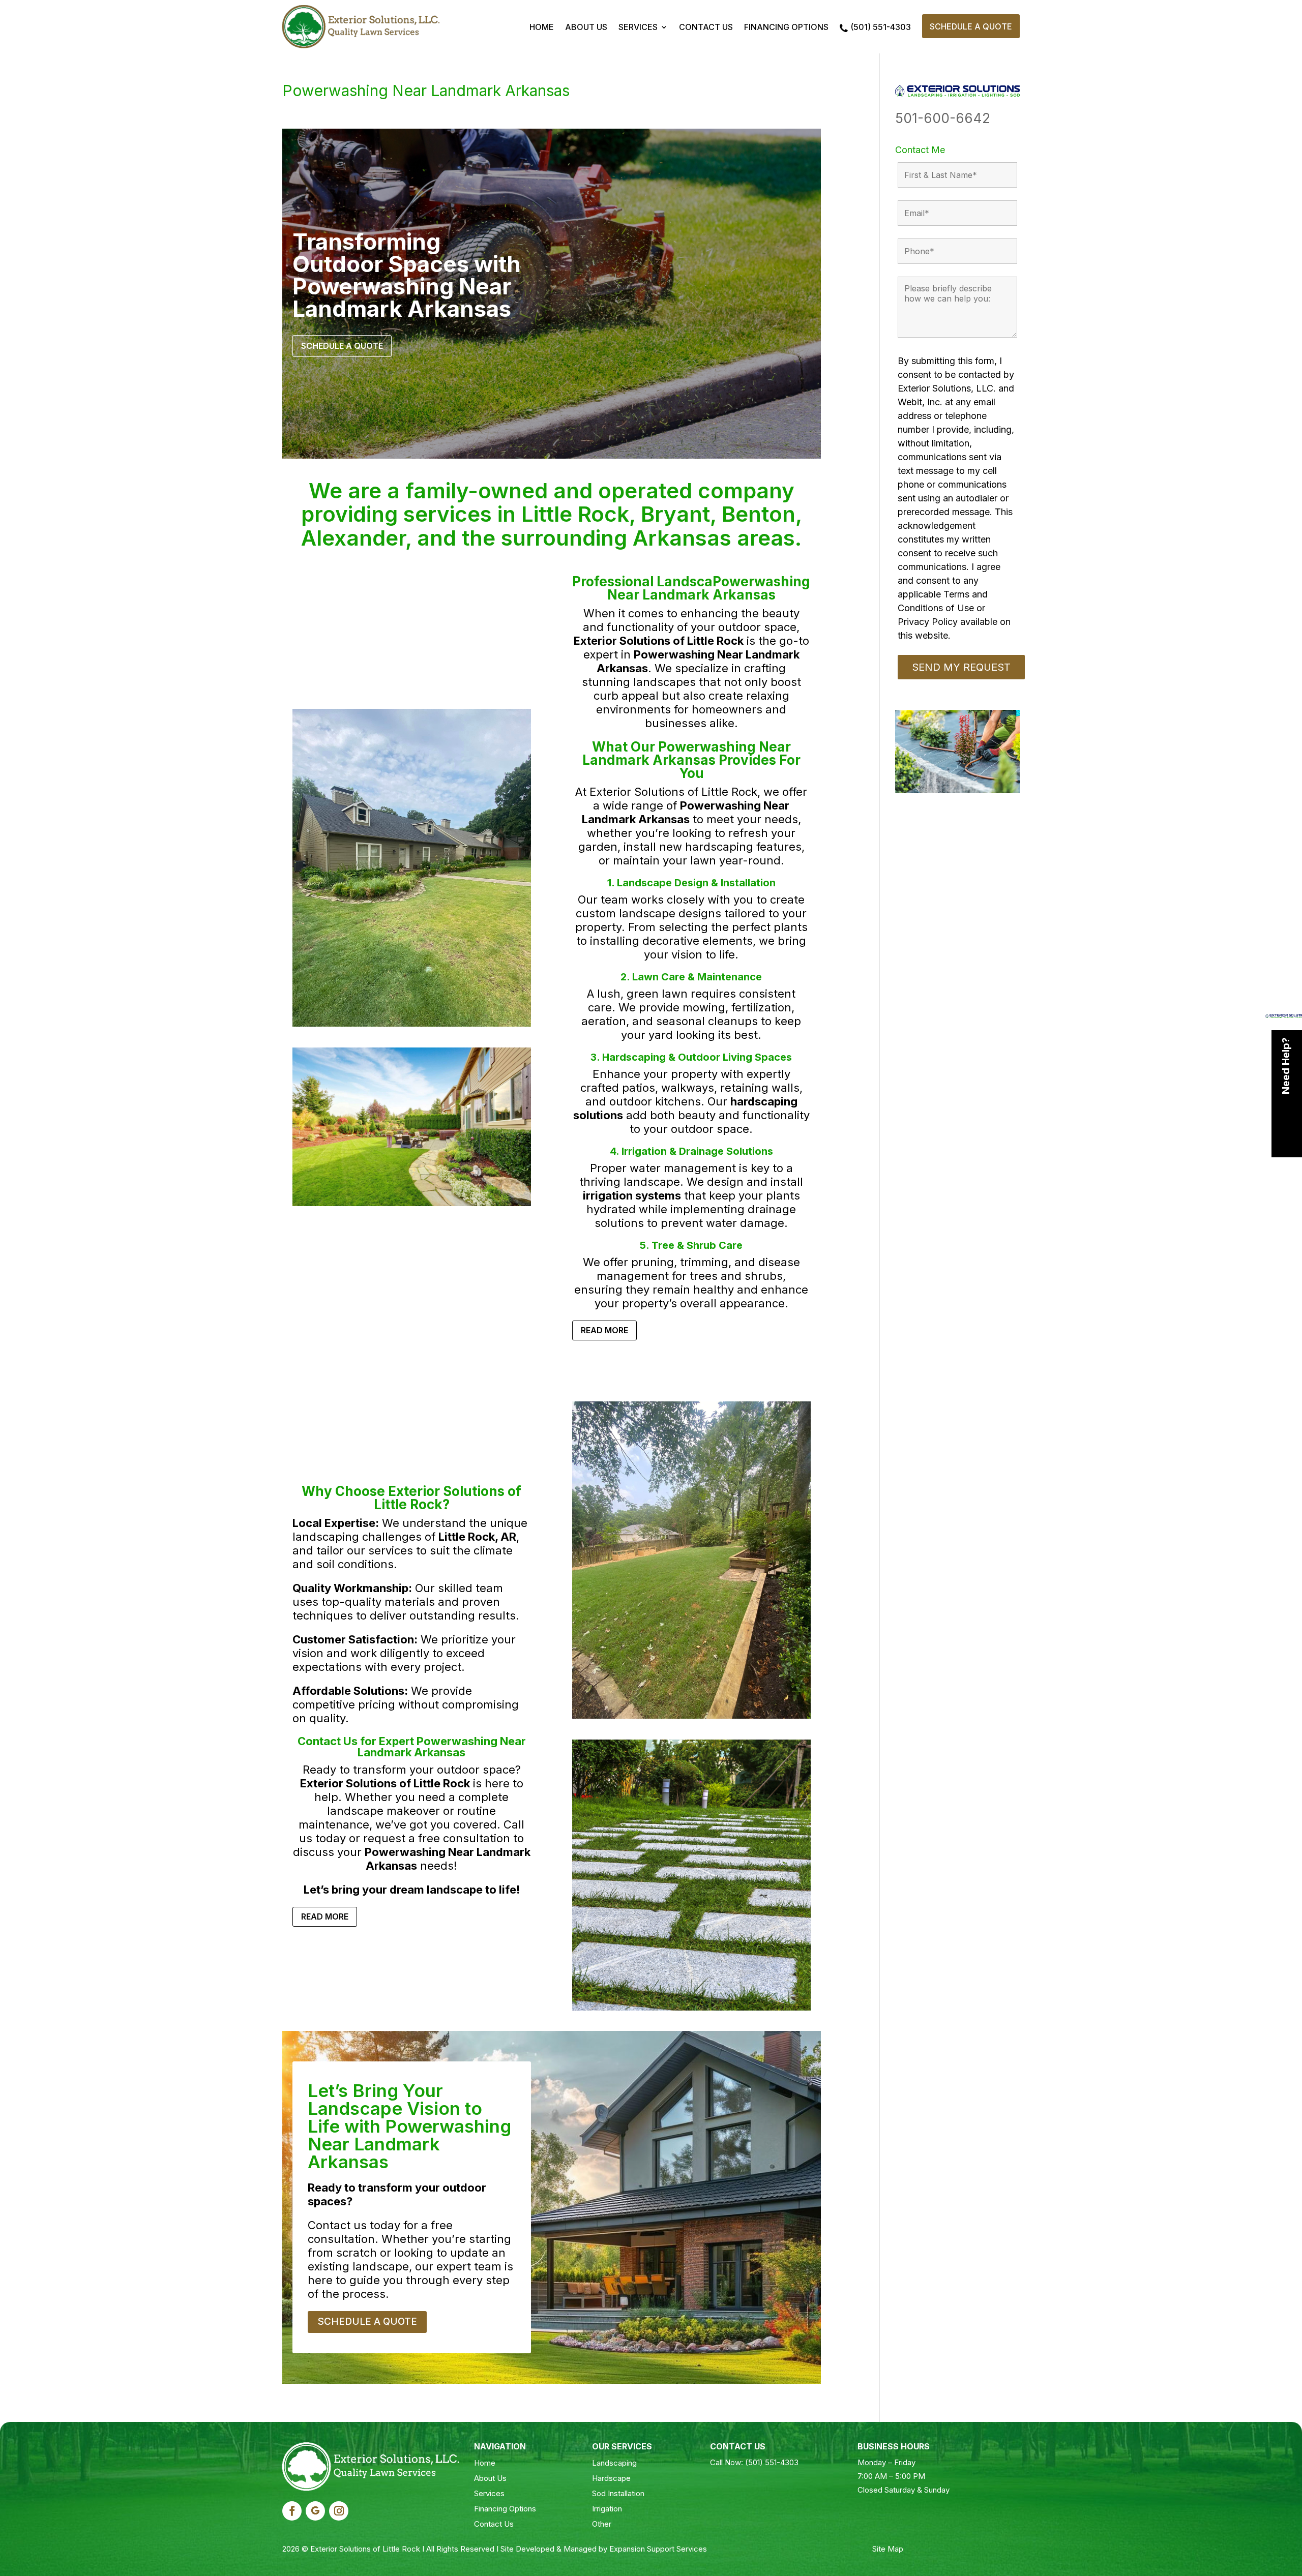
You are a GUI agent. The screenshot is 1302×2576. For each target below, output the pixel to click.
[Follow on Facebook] (292, 2511)
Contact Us (706, 27)
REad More (604, 1330)
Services (638, 27)
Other (602, 2524)
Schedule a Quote (971, 26)
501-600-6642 (943, 118)
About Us (586, 27)
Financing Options (786, 27)
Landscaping (614, 2463)
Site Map (888, 2549)
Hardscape (611, 2478)
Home (542, 27)
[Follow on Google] (315, 2511)
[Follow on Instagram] (339, 2511)
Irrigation (607, 2509)
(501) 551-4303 (881, 27)
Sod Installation (618, 2493)
